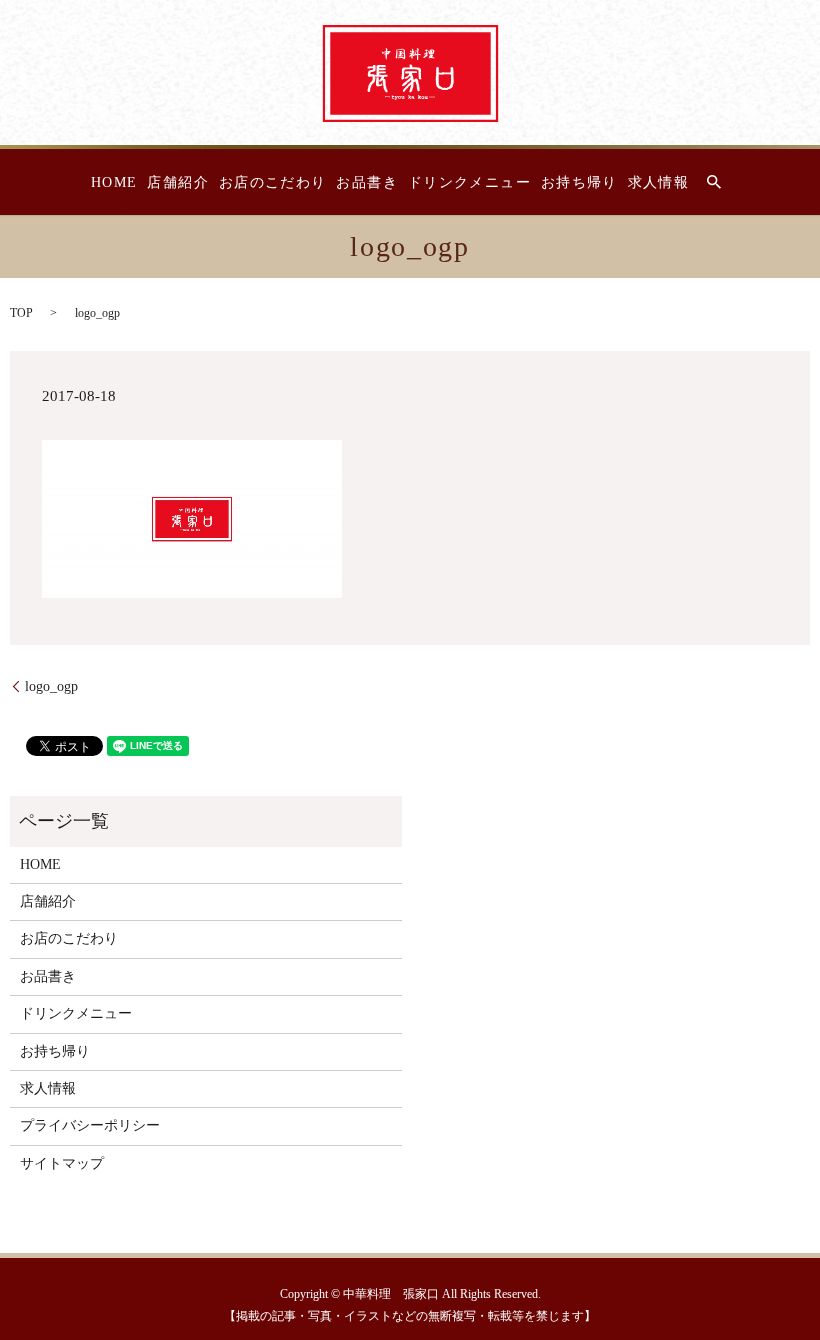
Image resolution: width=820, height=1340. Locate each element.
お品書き (367, 182)
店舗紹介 (178, 182)
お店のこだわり (273, 182)
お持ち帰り (579, 182)
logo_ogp (51, 686)
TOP (21, 313)
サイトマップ (62, 1163)
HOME (114, 182)
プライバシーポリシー (90, 1125)
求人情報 (659, 182)
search (714, 182)
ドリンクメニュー (469, 182)
